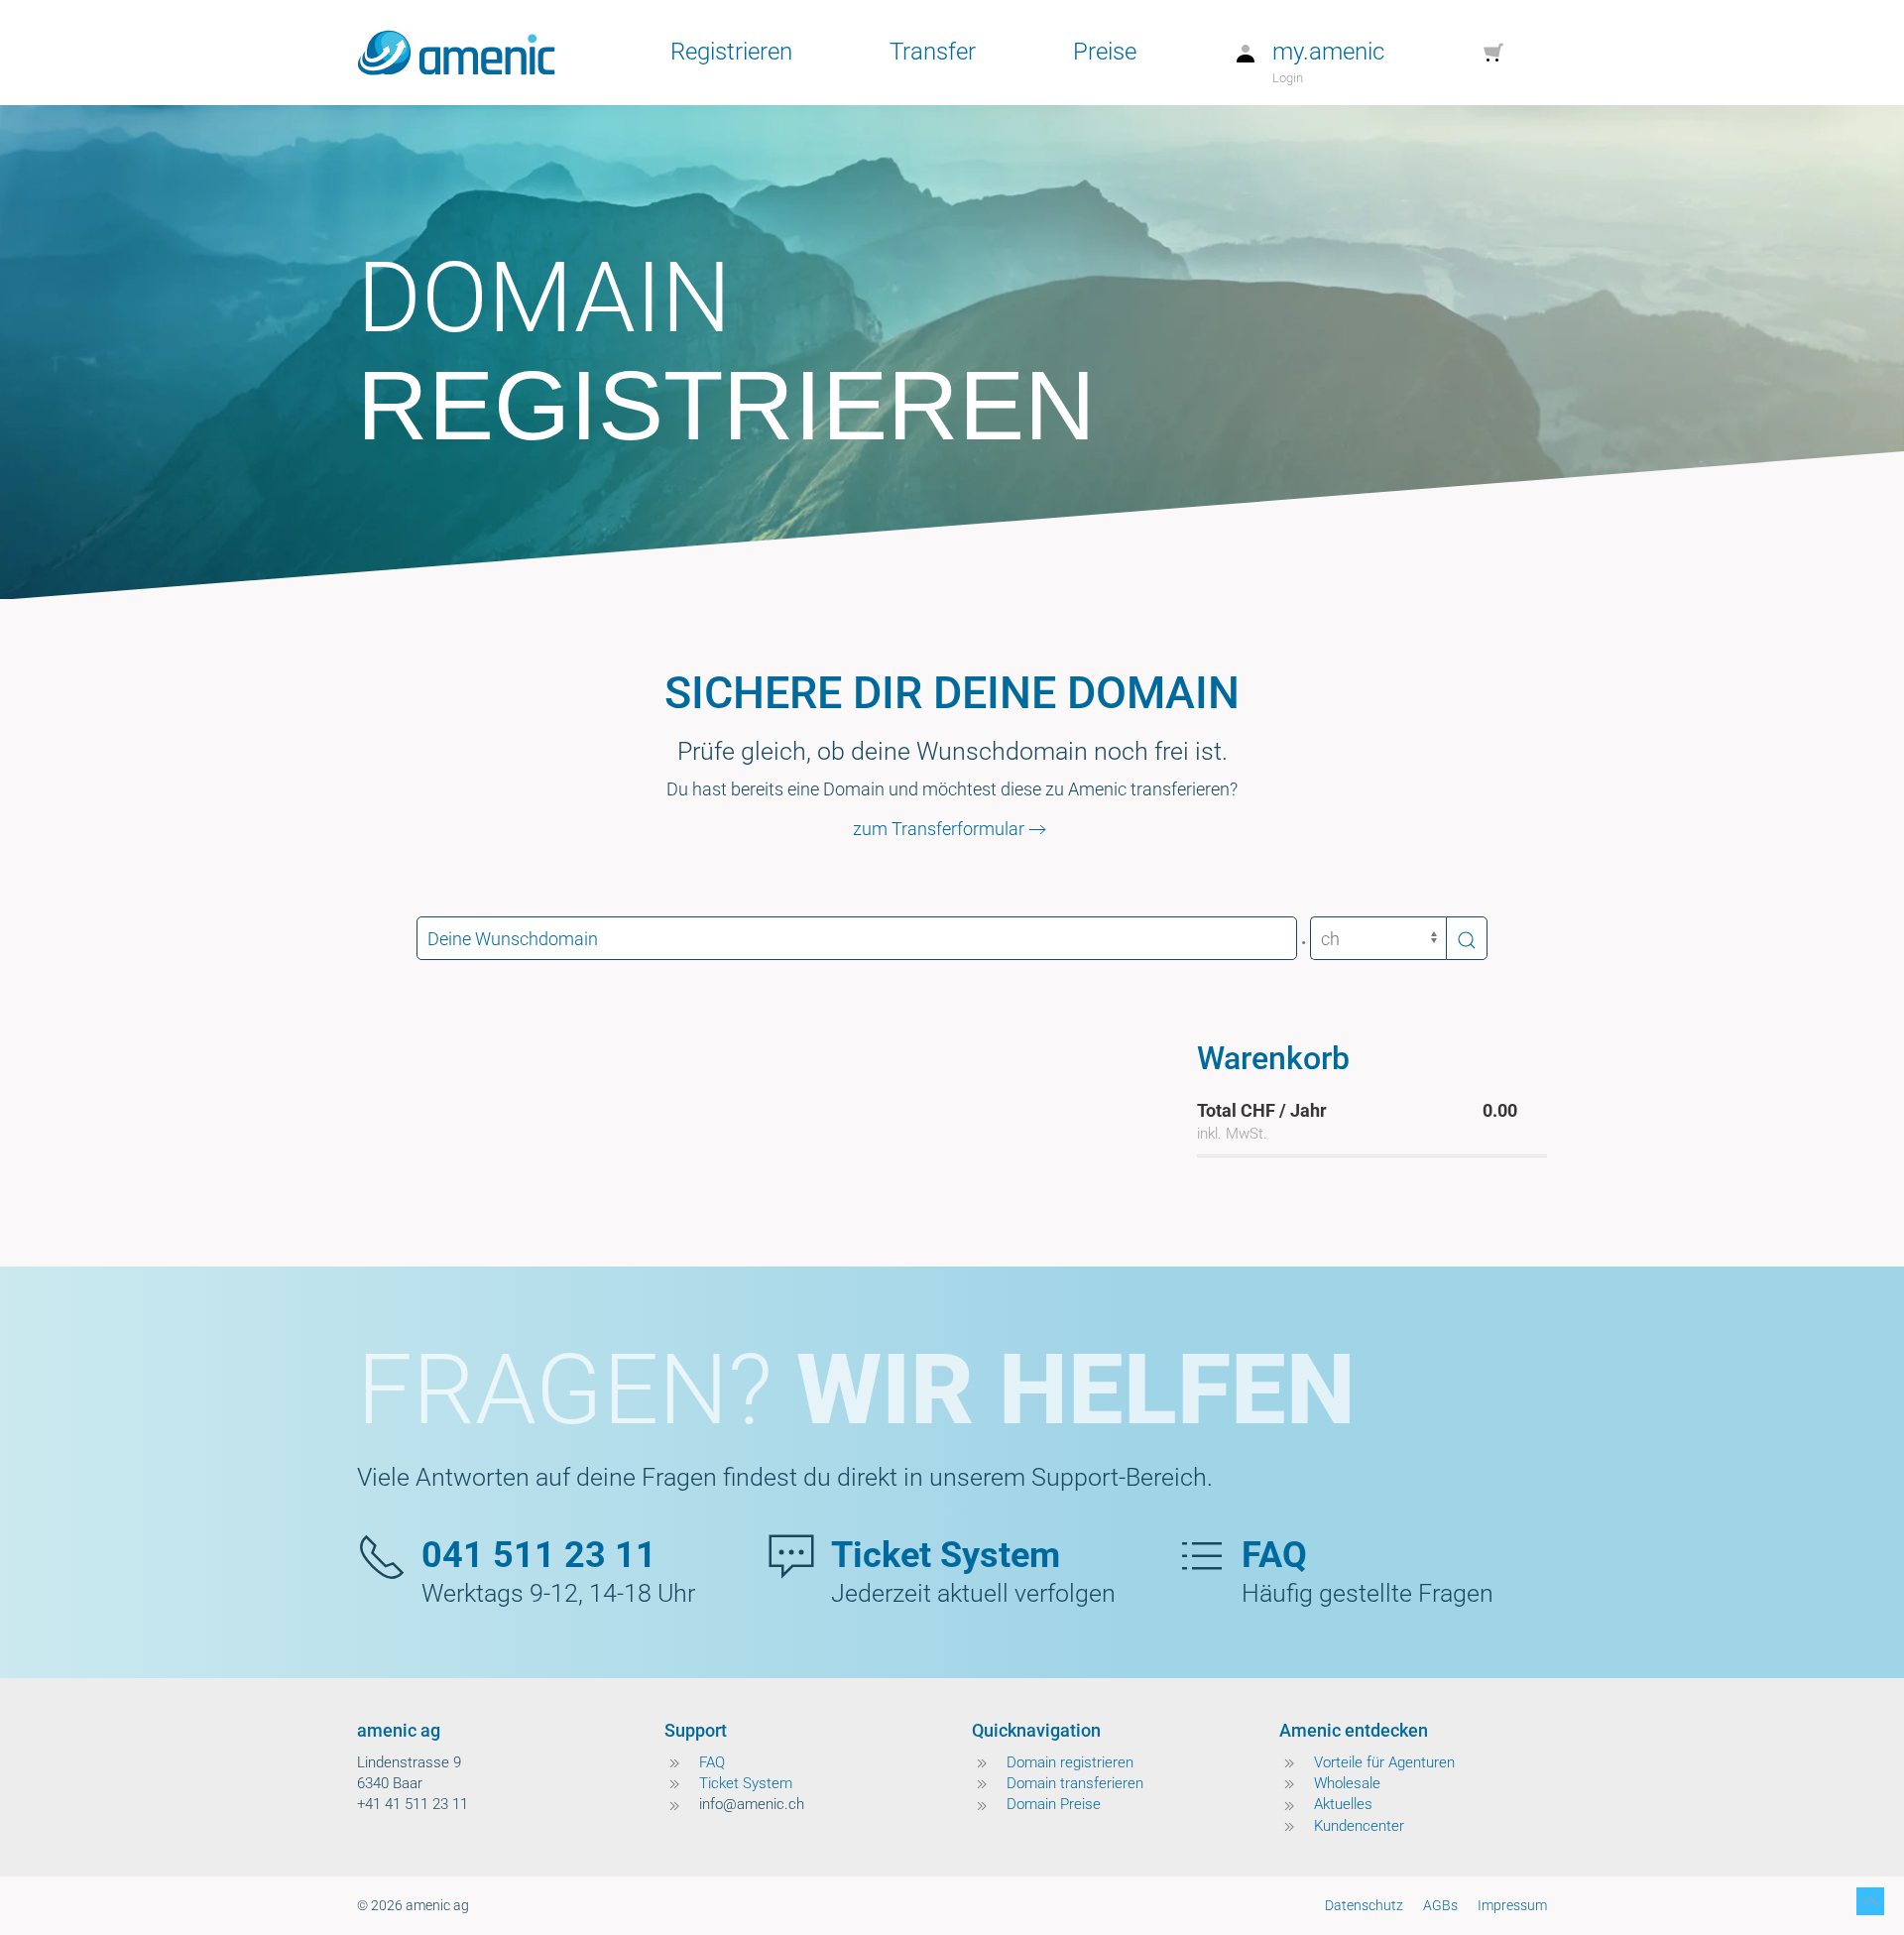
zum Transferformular (939, 829)
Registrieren (731, 52)
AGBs (1440, 1905)
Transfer (933, 52)
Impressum (1512, 1905)
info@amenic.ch (752, 1804)
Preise (1105, 52)
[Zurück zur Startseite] (456, 53)
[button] (1870, 1901)
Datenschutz (1364, 1905)
